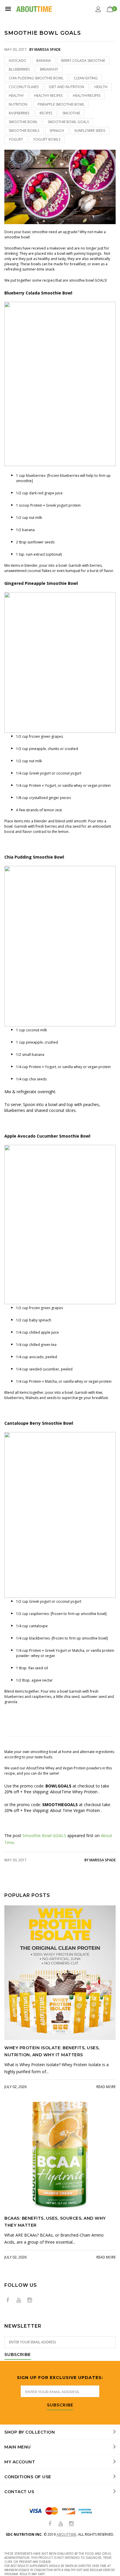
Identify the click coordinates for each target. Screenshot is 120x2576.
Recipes (46, 113)
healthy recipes (48, 96)
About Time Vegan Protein (76, 1810)
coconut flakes (24, 87)
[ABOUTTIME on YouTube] (19, 2300)
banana (44, 61)
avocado (17, 61)
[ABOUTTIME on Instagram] (30, 2300)
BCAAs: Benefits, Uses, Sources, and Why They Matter (55, 2222)
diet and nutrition (67, 87)
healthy (16, 96)
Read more (106, 2087)
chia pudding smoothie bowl (36, 78)
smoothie (71, 113)
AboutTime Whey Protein (74, 1792)
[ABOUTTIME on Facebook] (8, 2300)
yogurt (16, 139)
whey (35, 1656)
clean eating (86, 78)
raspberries (19, 113)
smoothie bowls (24, 131)
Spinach (57, 131)
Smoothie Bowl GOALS (44, 1835)
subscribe (60, 2405)
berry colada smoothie (83, 61)
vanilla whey (72, 785)
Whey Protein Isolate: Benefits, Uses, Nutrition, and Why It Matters (52, 2051)
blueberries (19, 69)
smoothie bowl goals (68, 122)
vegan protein (99, 785)
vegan (51, 1656)
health (101, 87)
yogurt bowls (47, 139)
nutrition (18, 104)
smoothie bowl (23, 122)
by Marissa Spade (100, 1860)
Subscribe (18, 2355)
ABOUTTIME (66, 2534)
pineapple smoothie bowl (61, 104)
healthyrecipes (87, 96)
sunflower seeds (90, 131)
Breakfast (49, 69)
